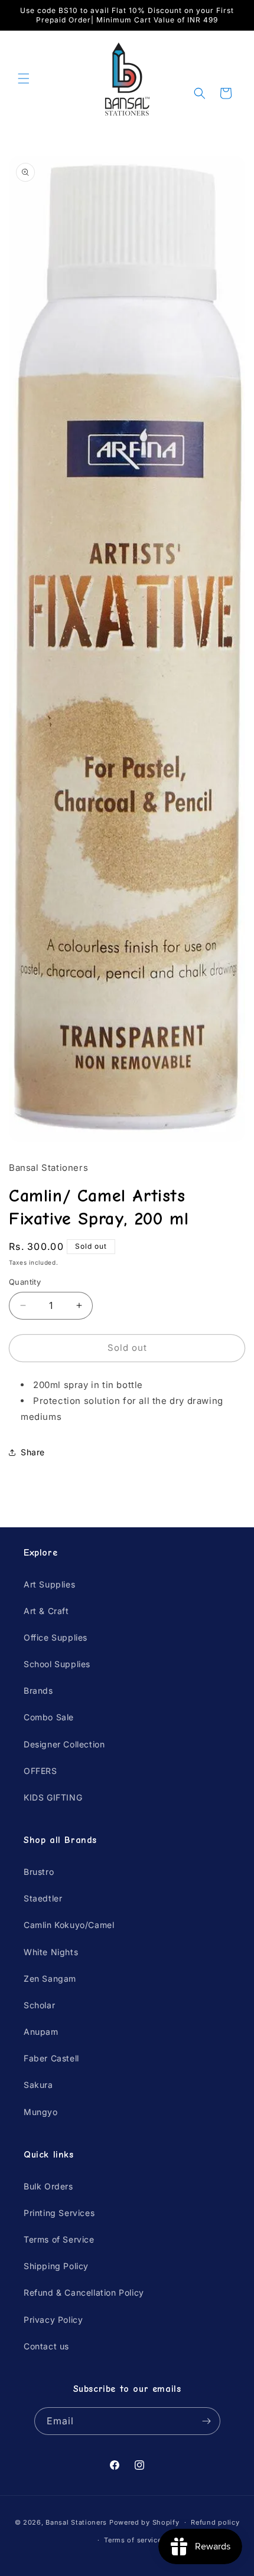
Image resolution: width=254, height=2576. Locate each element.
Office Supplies (56, 1637)
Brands (38, 1690)
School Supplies (57, 1664)
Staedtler (43, 1898)
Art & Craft (46, 1611)
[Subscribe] (207, 2421)
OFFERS (40, 1771)
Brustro (39, 1872)
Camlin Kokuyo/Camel (69, 1925)
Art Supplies (49, 1584)
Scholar (39, 2005)
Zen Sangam (50, 1978)
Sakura (38, 2085)
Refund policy (215, 2522)
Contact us (46, 2346)
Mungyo (41, 2112)
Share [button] (33, 1452)
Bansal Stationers (76, 2522)
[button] (24, 78)
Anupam (41, 2032)
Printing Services (59, 2213)
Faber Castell (51, 2058)
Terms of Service (59, 2239)
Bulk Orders (48, 2186)
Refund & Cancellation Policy (84, 2292)
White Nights (51, 1952)
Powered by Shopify (144, 2522)
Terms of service (133, 2540)
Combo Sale (49, 1717)
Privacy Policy (53, 2320)
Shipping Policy (56, 2266)
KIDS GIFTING (53, 1797)
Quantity (25, 1282)
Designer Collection (64, 1744)
